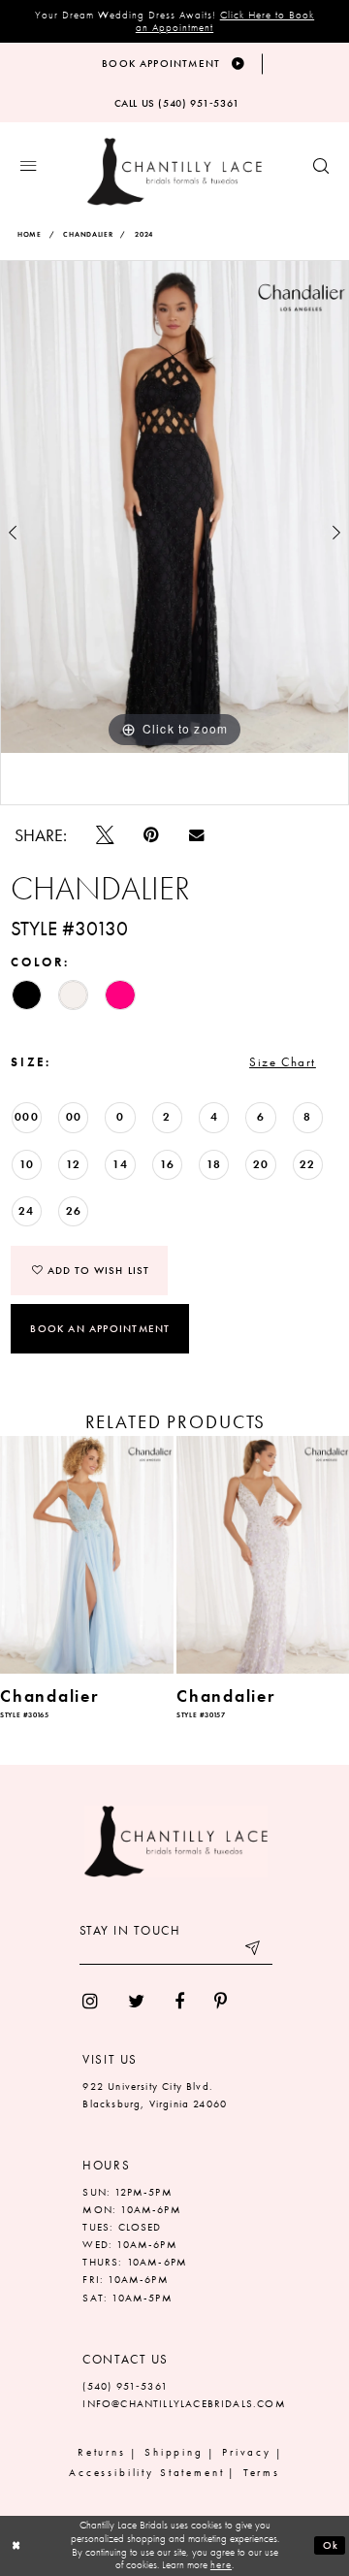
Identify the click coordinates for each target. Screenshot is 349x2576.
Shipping (174, 2452)
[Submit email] (254, 1952)
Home (30, 234)
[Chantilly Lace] (174, 172)
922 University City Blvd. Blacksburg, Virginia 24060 (155, 2095)
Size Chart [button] (283, 1062)
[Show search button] (321, 167)
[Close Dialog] (16, 2546)
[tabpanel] (174, 507)
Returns (102, 2452)
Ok (331, 2545)
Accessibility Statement (147, 2473)
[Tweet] (105, 835)
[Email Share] (196, 835)
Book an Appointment (100, 1328)
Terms (262, 2473)
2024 (144, 234)
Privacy (247, 2452)
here (221, 2564)
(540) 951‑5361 (125, 2386)
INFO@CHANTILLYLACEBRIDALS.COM (184, 2404)
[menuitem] (91, 2002)
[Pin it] (152, 835)
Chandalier (88, 234)
